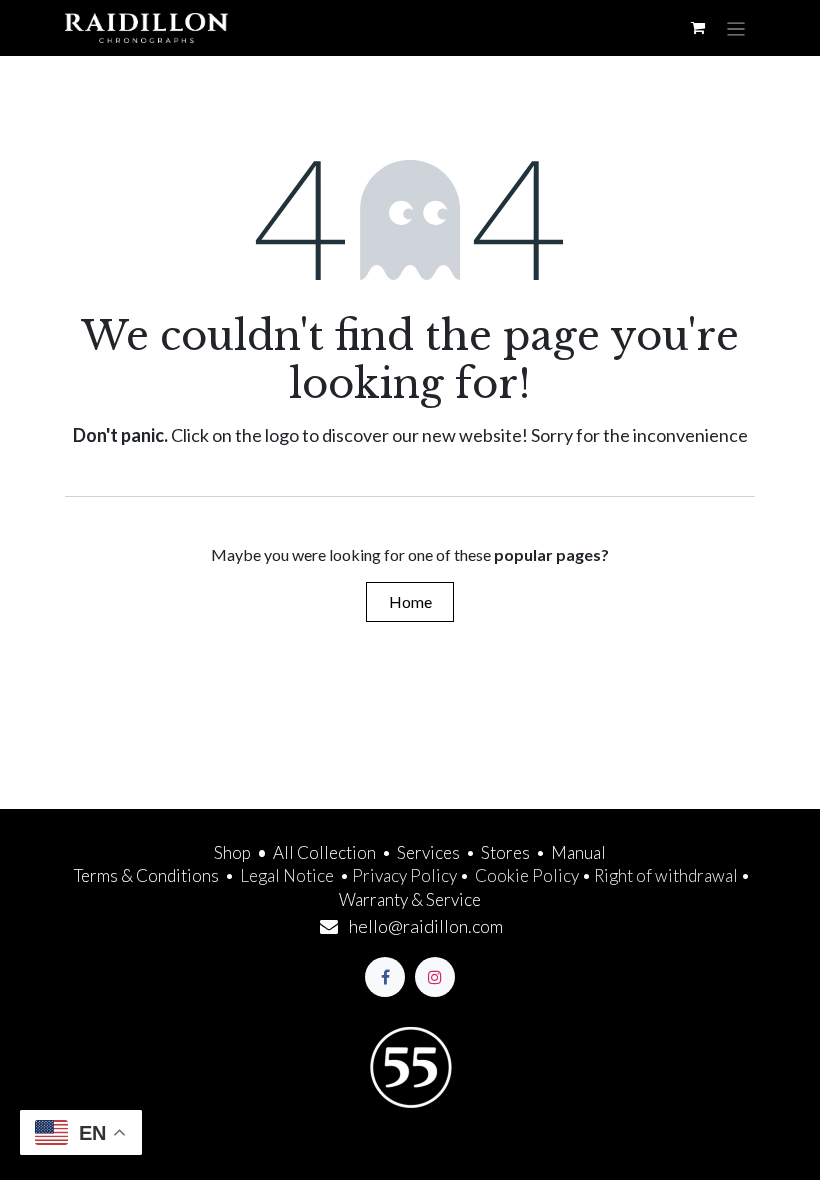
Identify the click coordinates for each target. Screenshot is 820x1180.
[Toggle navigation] (736, 28)
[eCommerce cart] (698, 28)
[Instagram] (435, 977)
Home (410, 601)
